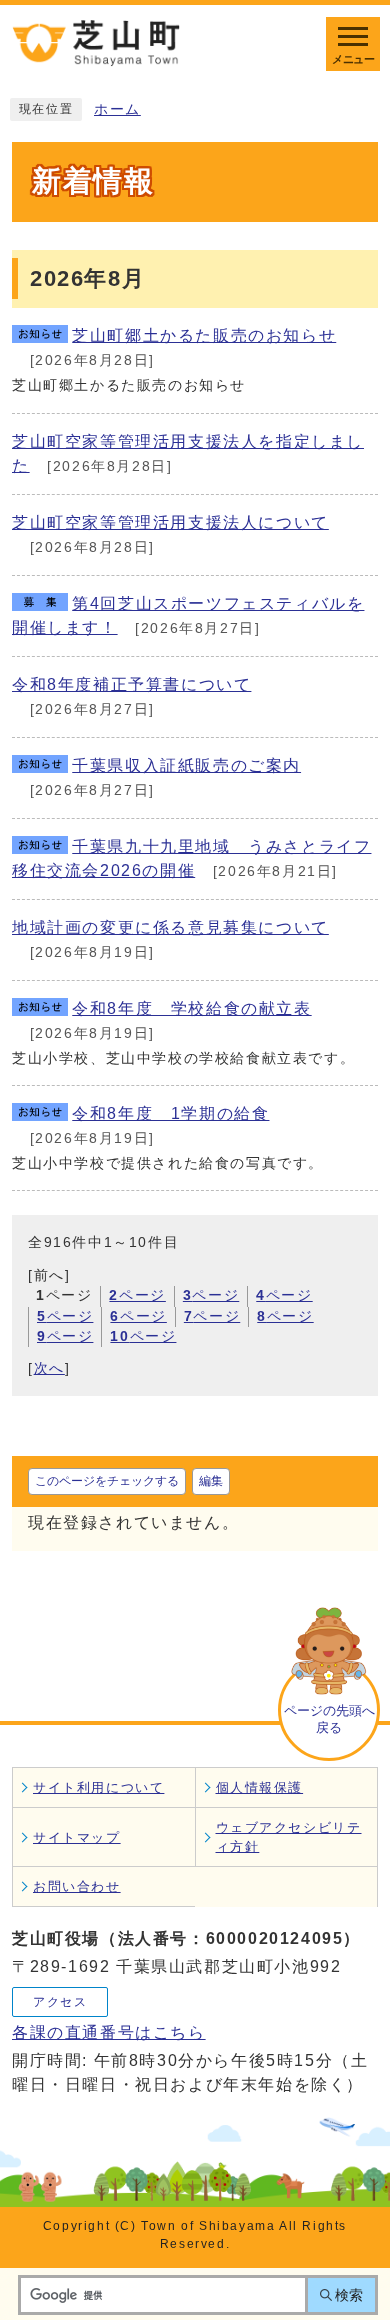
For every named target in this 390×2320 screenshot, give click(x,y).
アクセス (60, 2002)
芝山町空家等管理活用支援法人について (170, 522)
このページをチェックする (107, 1481)
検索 (349, 2295)
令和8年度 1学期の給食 (170, 1113)
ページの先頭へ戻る (329, 1719)
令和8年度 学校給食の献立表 (191, 1008)
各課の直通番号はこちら (109, 2032)
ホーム (117, 109)
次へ (49, 1368)
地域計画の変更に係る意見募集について (170, 927)
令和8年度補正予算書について (131, 684)
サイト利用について (98, 1787)
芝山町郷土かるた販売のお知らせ (204, 335)
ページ (137, 1295)
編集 (211, 1481)
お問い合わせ (77, 1886)
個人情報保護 (260, 1787)
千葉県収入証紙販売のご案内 (186, 765)
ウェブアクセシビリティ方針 (289, 1837)
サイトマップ (77, 1837)
